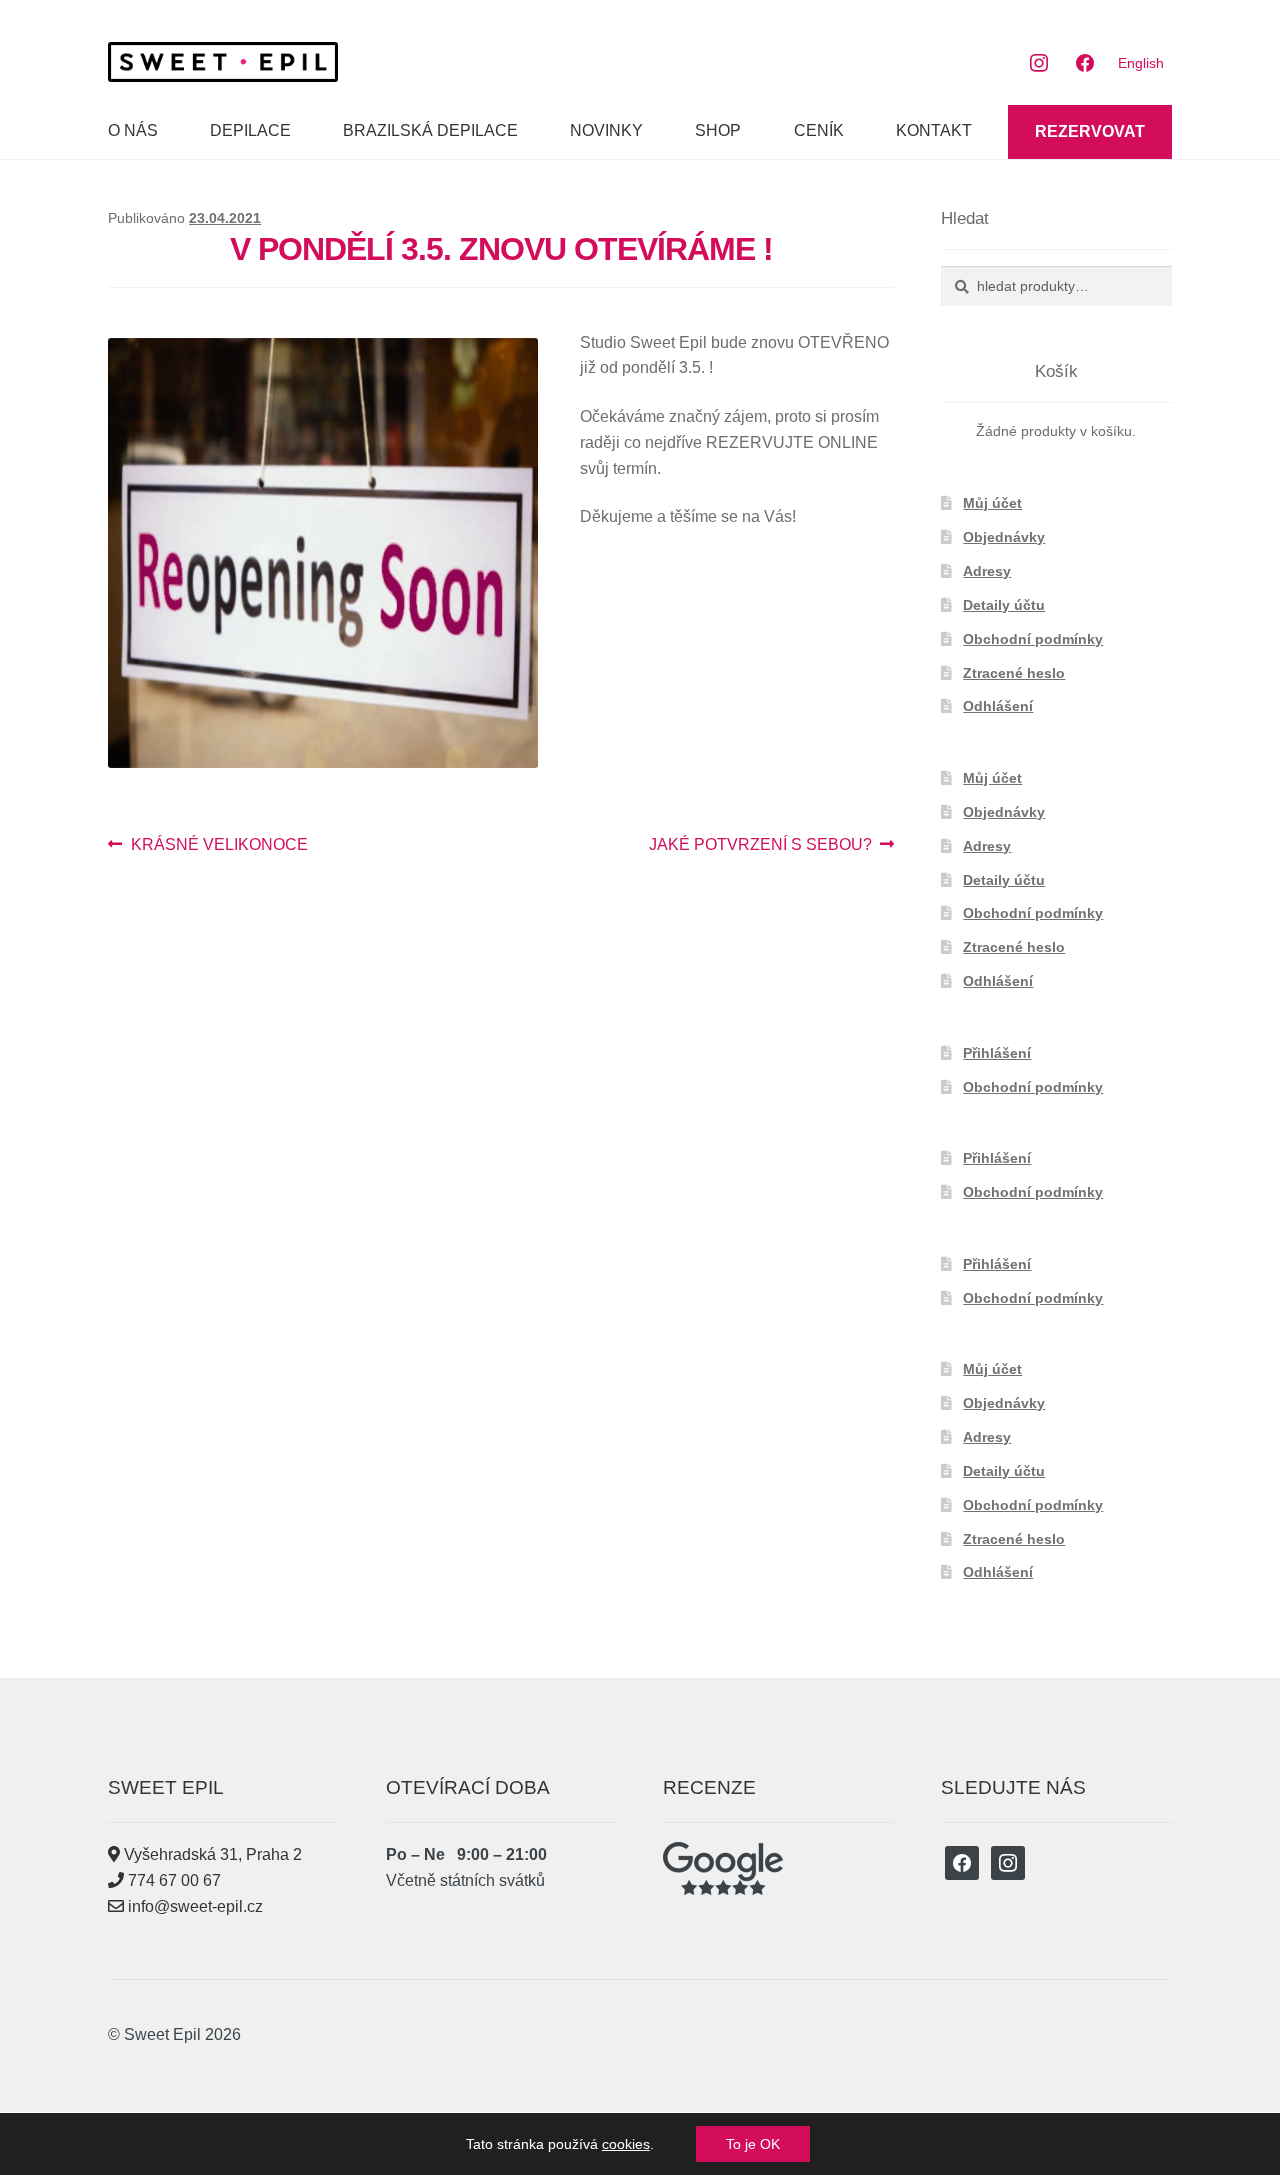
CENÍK (819, 130)
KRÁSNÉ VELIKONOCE (219, 846)
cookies (626, 2144)
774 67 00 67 (172, 1880)
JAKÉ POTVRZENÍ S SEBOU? (760, 846)
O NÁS (133, 130)
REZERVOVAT (1090, 131)
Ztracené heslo (1014, 673)
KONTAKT (934, 130)
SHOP (718, 130)
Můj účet (992, 503)
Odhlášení (998, 706)
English (1141, 63)
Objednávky (1004, 537)
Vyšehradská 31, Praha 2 (211, 1854)
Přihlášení (997, 1053)
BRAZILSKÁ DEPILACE (430, 130)
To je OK (753, 2144)
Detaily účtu (1004, 605)
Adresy (987, 571)
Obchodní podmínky (1033, 639)
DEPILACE (250, 130)
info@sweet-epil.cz (193, 1906)
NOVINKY (606, 130)
